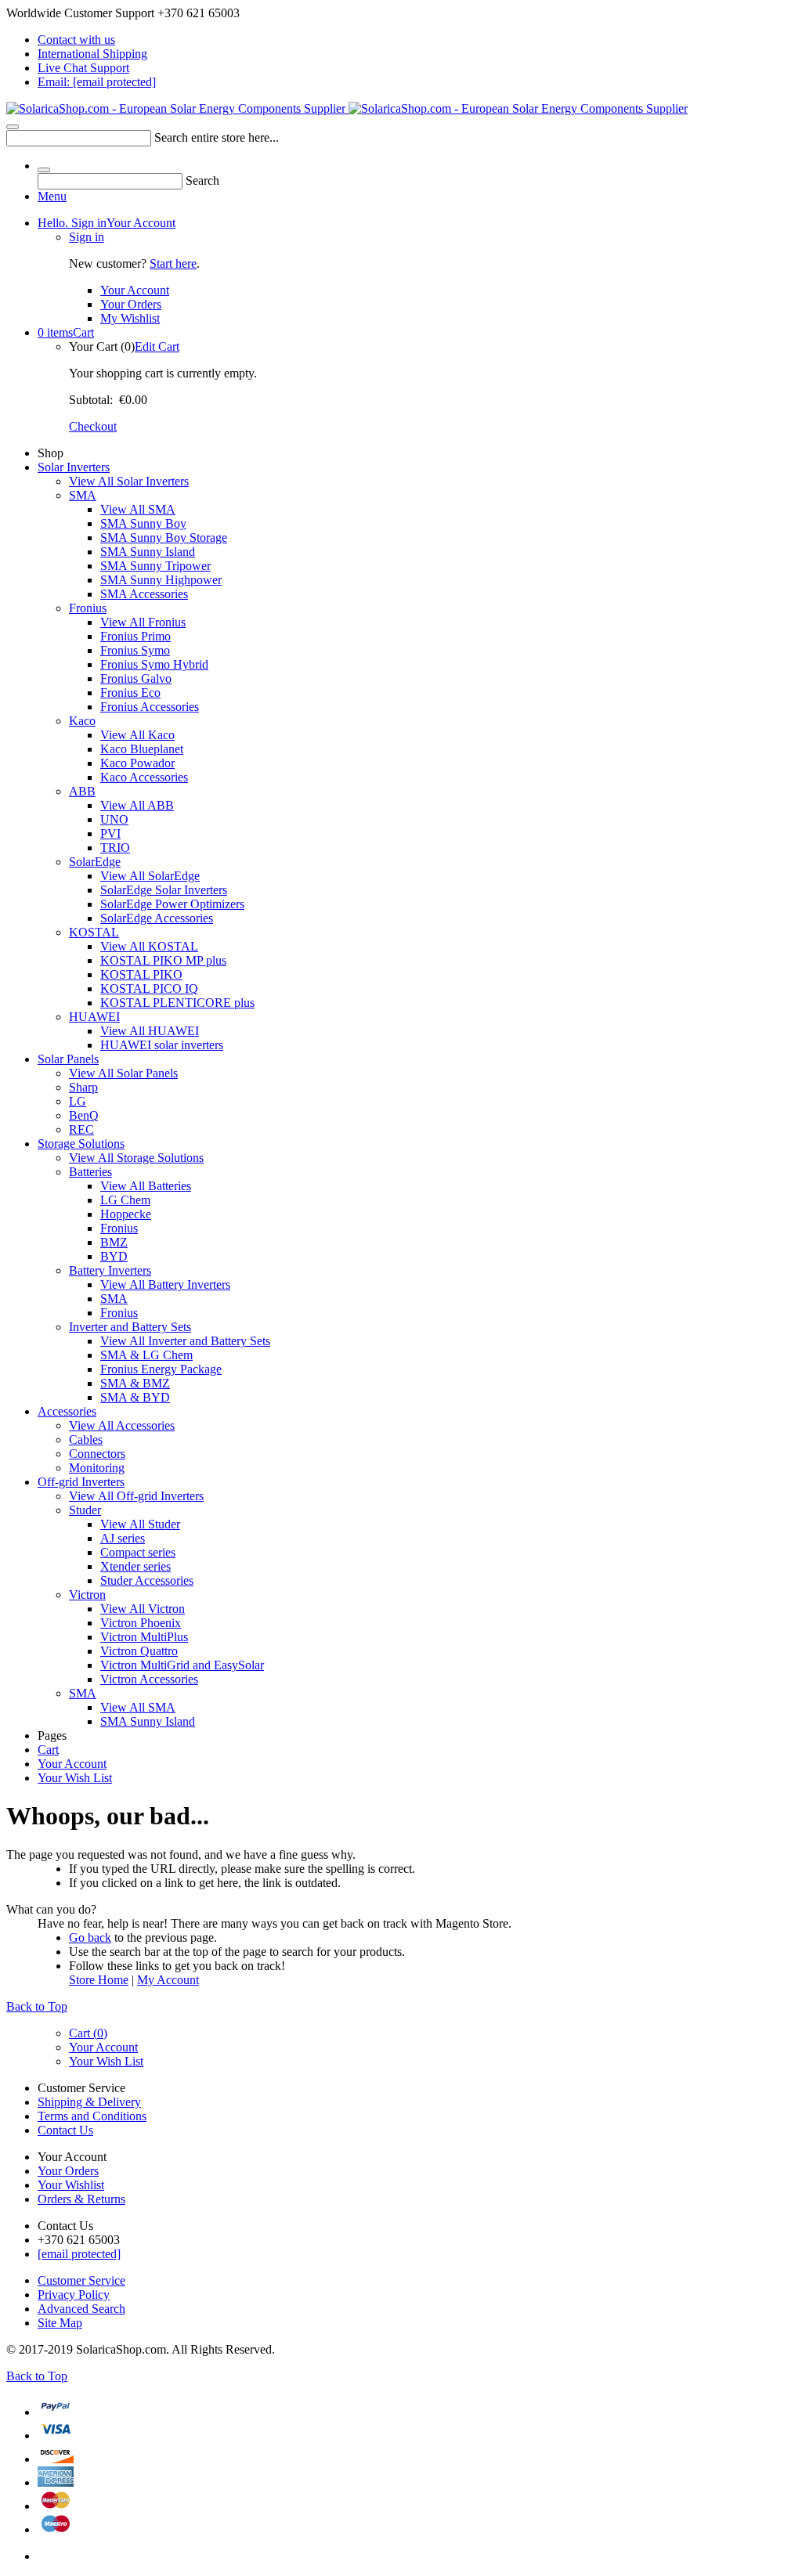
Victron (87, 1595)
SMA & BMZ (135, 1383)
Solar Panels (68, 1059)
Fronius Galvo (136, 678)
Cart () (88, 2033)
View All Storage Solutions (136, 1158)
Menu (52, 196)
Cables (86, 1440)
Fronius (88, 608)
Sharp (83, 1087)
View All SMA (138, 509)
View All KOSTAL (149, 946)
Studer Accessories (147, 1580)
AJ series (123, 1538)
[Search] (13, 127)
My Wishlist (130, 318)
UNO (114, 819)
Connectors (97, 1454)
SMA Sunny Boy (143, 523)
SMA (83, 495)
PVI (110, 833)
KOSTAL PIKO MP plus (163, 960)
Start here (173, 263)
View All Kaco (137, 735)
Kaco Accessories (144, 777)
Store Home (99, 1980)
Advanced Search (81, 2309)
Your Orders (131, 304)
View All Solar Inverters (129, 481)
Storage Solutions (81, 1144)
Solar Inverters (74, 467)
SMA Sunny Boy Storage (164, 538)
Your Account (107, 223)
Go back (90, 1937)
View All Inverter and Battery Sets (185, 1341)
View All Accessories (122, 1425)
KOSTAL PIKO (141, 974)
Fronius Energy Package (161, 1369)
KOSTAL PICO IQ (149, 989)
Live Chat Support (83, 68)
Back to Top (37, 2006)
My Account (168, 1980)
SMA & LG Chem (146, 1355)
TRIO (115, 848)
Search (202, 180)
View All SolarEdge (150, 876)
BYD (114, 1256)
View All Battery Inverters (165, 1284)
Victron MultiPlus (144, 1637)
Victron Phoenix (141, 1623)
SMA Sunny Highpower (161, 580)
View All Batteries (146, 1186)
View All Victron (143, 1609)
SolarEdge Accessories (157, 918)
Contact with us (76, 40)
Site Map (60, 2323)
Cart (66, 332)
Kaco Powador (137, 763)
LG (78, 1101)
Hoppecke (126, 1214)
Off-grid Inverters (81, 1482)
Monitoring (97, 1468)
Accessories (67, 1411)
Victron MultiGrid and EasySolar (182, 1665)
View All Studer (140, 1524)
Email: (97, 82)
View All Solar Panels (123, 1073)
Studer (85, 1510)
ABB (82, 791)
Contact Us (65, 2130)
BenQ (84, 1115)
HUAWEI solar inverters (162, 1045)
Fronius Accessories (150, 707)
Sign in (87, 237)
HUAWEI (94, 1017)
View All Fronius (143, 622)
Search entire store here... (217, 137)
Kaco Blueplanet (142, 749)
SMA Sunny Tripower (155, 566)
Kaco (82, 721)
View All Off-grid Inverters (136, 1496)
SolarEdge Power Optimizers (172, 904)
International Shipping (92, 54)
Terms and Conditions (92, 2116)
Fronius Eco (130, 693)
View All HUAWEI (150, 1031)
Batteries (90, 1172)
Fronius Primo (135, 636)
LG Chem (125, 1200)
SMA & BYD (135, 1397)
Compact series (138, 1552)
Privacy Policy (74, 2295)
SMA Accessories (144, 594)
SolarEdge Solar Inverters (164, 890)
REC (81, 1129)
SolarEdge (95, 862)
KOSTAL (94, 932)
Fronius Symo (135, 650)
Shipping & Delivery (89, 2102)
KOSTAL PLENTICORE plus (177, 1003)
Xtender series (135, 1566)
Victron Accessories (149, 1679)
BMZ (114, 1242)
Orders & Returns (81, 2199)
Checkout (93, 426)
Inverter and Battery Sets (130, 1327)
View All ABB (137, 805)
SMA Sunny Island (148, 552)
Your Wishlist (71, 2185)
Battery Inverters (110, 1270)
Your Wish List (75, 1778)
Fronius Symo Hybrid (154, 664)
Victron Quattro (139, 1651)
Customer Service (81, 2280)
